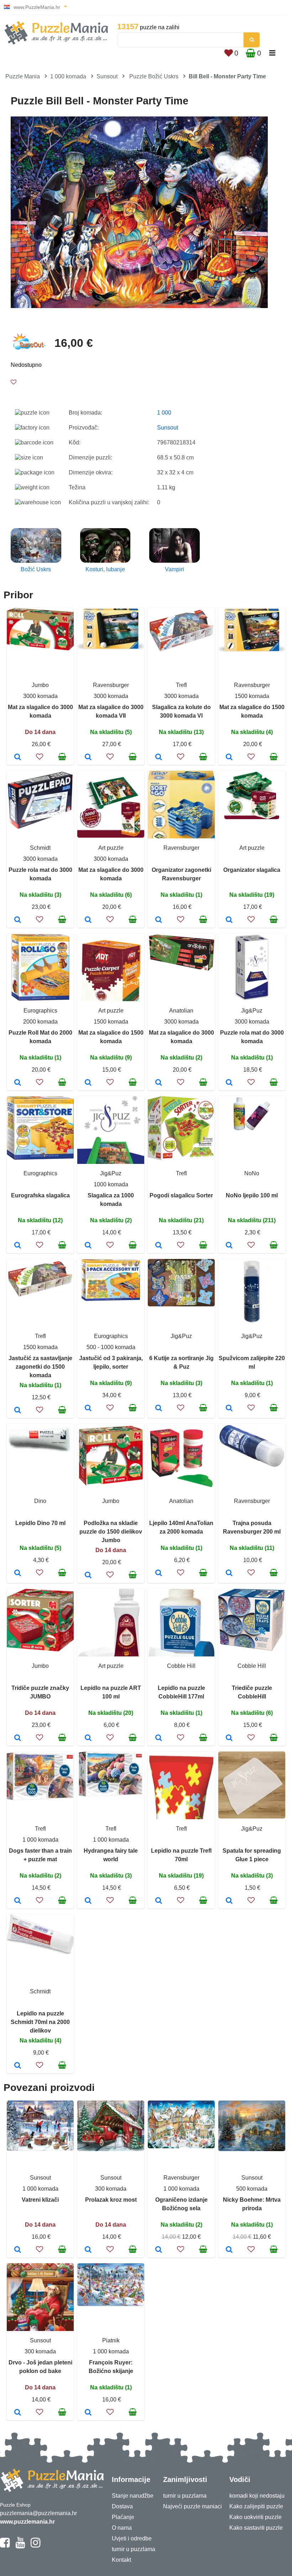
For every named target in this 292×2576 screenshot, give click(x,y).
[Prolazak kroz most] (88, 2250)
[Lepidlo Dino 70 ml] (18, 1573)
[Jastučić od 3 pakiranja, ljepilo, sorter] (88, 1409)
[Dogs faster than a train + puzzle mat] (18, 1901)
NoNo (252, 1173)
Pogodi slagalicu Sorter (181, 1195)
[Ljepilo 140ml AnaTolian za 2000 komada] (159, 1573)
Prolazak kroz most (111, 2200)
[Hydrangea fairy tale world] (88, 1901)
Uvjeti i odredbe (132, 2538)
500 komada (252, 2189)
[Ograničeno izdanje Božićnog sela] (159, 2250)
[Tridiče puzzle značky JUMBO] (18, 1738)
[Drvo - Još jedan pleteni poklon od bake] (18, 2413)
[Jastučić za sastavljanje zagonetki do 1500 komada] (18, 1411)
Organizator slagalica (252, 870)
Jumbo (40, 685)
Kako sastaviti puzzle (256, 2528)
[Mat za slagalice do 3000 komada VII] (88, 758)
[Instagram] (35, 2546)
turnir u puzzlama (134, 2549)
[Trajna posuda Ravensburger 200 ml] (229, 1573)
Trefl (181, 685)
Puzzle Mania (23, 76)
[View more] (40, 648)
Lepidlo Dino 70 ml (40, 1523)
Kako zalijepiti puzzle (256, 2506)
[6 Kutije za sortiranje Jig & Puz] (159, 1409)
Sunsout (107, 76)
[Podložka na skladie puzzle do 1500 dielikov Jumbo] (88, 1576)
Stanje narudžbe (133, 2496)
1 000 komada (68, 76)
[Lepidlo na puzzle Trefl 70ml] (159, 1901)
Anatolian (181, 1011)
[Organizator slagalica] (229, 920)
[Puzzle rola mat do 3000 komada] (18, 920)
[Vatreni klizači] (18, 2250)
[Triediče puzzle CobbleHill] (229, 1738)
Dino (40, 1501)
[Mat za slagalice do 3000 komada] (18, 758)
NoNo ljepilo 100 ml (252, 1195)
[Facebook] (5, 2546)
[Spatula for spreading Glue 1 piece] (229, 1901)
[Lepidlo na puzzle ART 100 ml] (88, 1738)
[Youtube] (20, 2546)
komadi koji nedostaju (257, 2496)
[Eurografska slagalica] (18, 1246)
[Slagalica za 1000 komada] (88, 1246)
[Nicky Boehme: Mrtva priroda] (229, 2250)
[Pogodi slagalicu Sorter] (159, 1246)
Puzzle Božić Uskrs (154, 76)
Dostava (122, 2506)
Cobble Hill (181, 1666)
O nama (122, 2528)
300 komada (111, 2189)
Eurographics (40, 1011)
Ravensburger (111, 685)
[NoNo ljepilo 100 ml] (229, 1246)
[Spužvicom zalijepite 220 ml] (229, 1409)
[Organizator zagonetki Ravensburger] (159, 920)
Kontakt (121, 2560)
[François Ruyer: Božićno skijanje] (88, 2413)
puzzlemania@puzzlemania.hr (38, 2513)
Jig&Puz (252, 1011)
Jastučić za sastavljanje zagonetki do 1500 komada (40, 1367)
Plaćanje (123, 2517)
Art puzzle (111, 848)
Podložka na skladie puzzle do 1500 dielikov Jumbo (111, 1532)
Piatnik (111, 2340)
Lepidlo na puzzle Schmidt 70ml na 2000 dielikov (40, 2022)
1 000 (164, 413)
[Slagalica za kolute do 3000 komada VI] (159, 758)
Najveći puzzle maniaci (192, 2506)
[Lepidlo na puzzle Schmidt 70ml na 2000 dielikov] (18, 2066)
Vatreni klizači (40, 2200)
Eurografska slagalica (40, 1195)
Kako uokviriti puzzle (255, 2517)
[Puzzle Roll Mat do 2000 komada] (18, 1083)
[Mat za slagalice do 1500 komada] (229, 758)
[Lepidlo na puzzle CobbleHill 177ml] (159, 1738)
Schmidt (40, 848)
